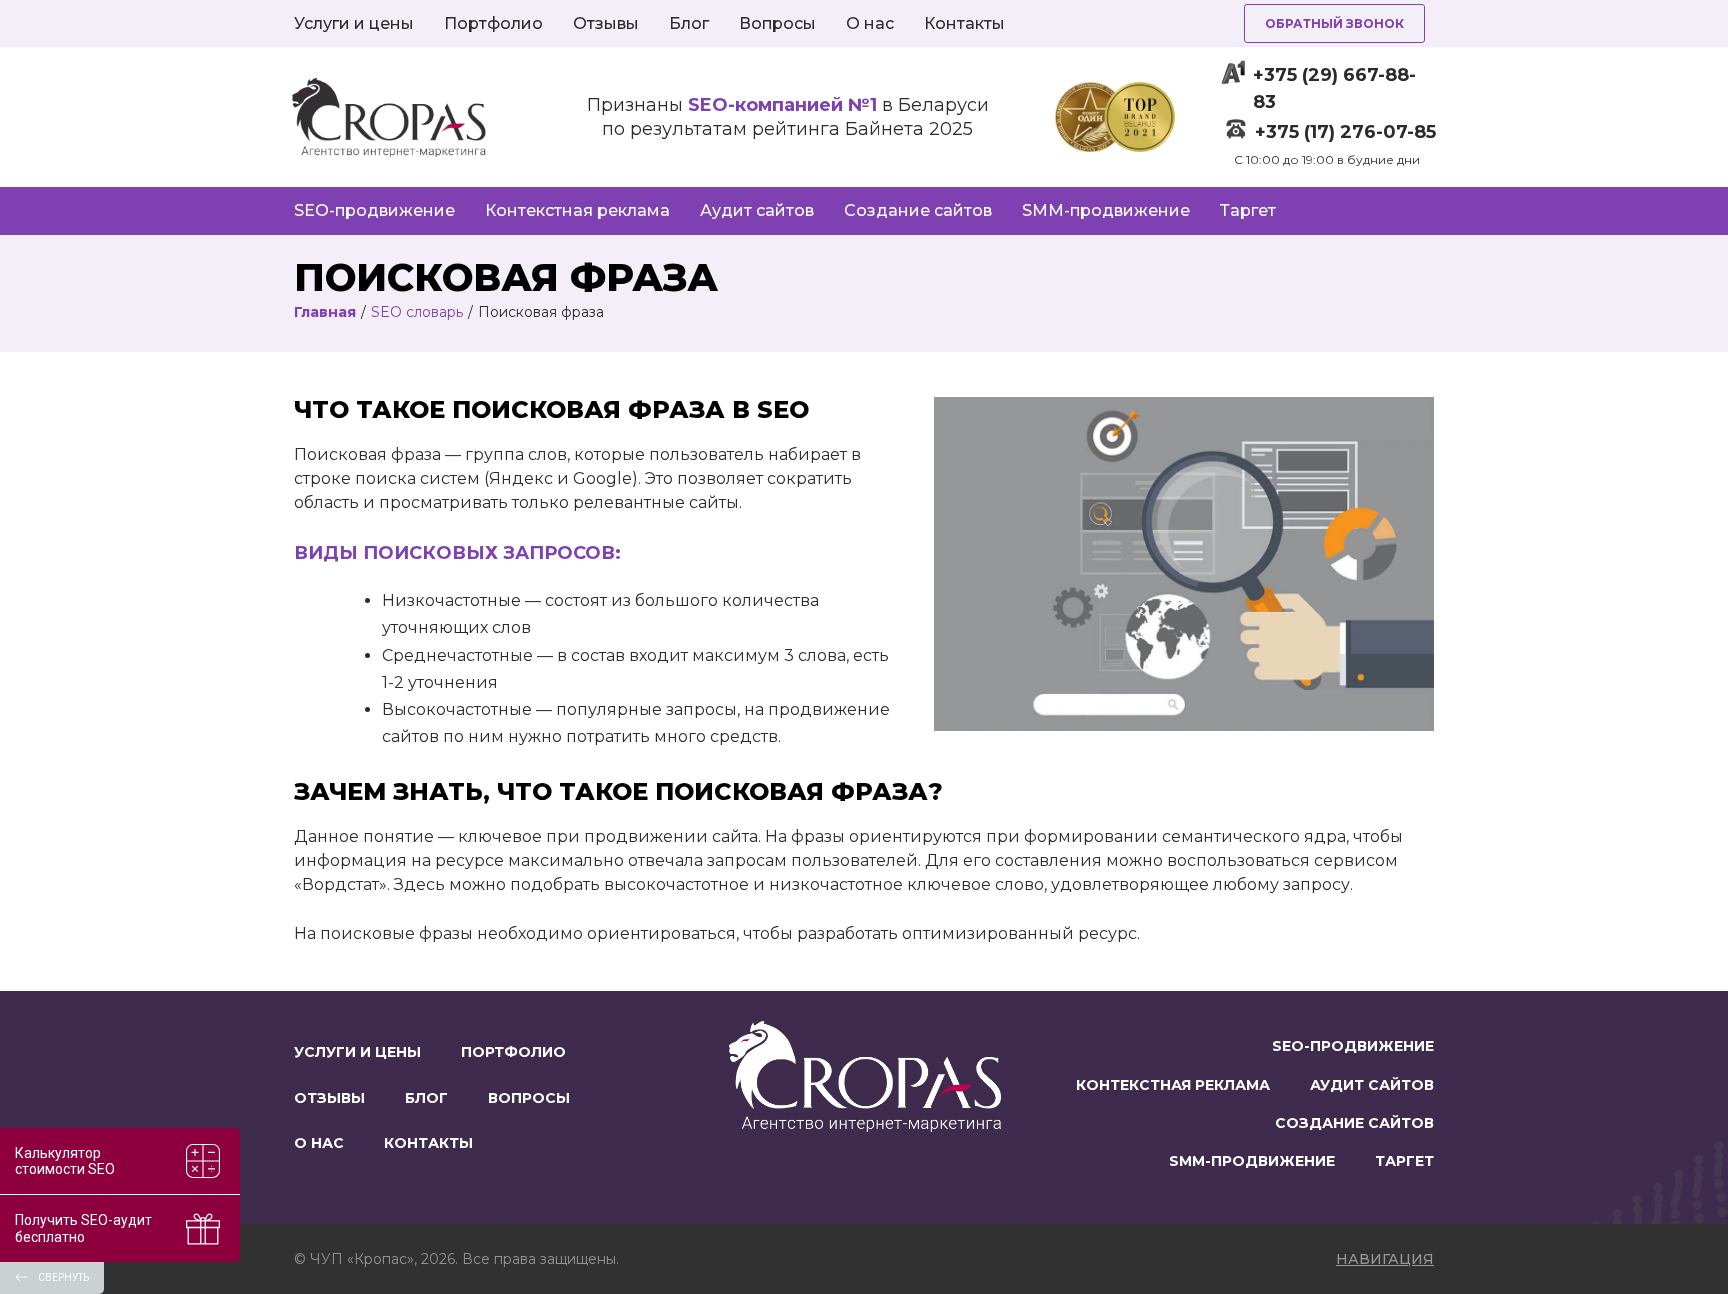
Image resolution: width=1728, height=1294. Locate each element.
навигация (1385, 1259)
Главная (325, 312)
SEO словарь (417, 312)
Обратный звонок (1334, 23)
